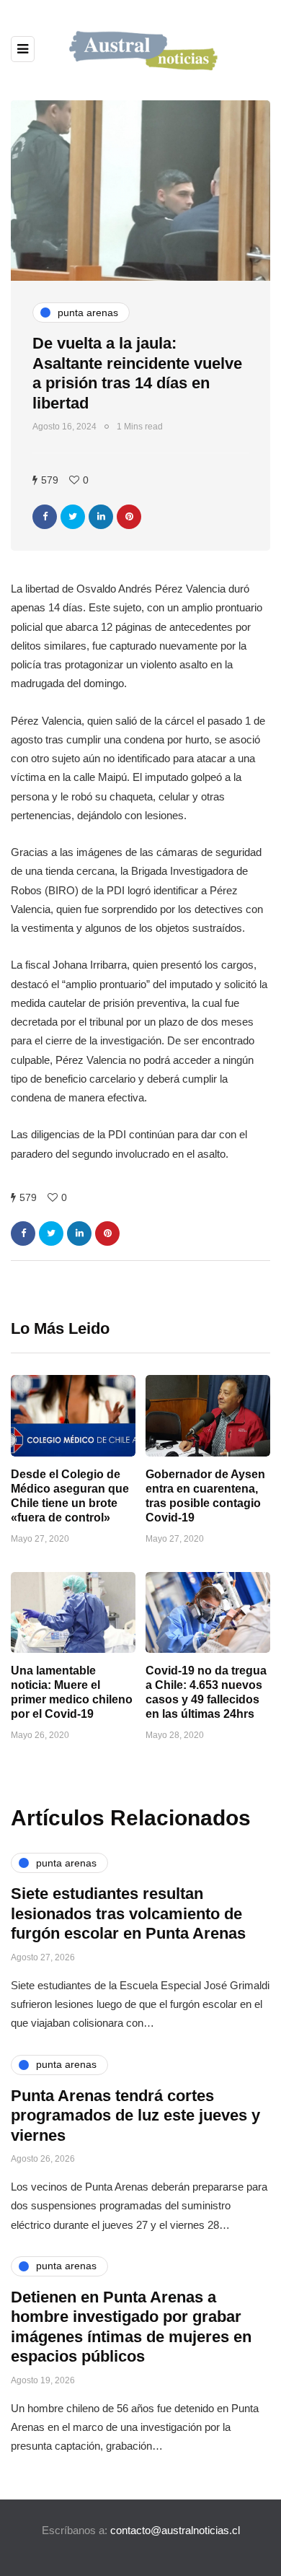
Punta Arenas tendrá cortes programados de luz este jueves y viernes (135, 2116)
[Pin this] (129, 517)
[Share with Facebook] (45, 517)
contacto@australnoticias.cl (175, 2530)
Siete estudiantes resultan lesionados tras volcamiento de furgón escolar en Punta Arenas (128, 1913)
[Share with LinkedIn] (101, 517)
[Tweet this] (73, 517)
